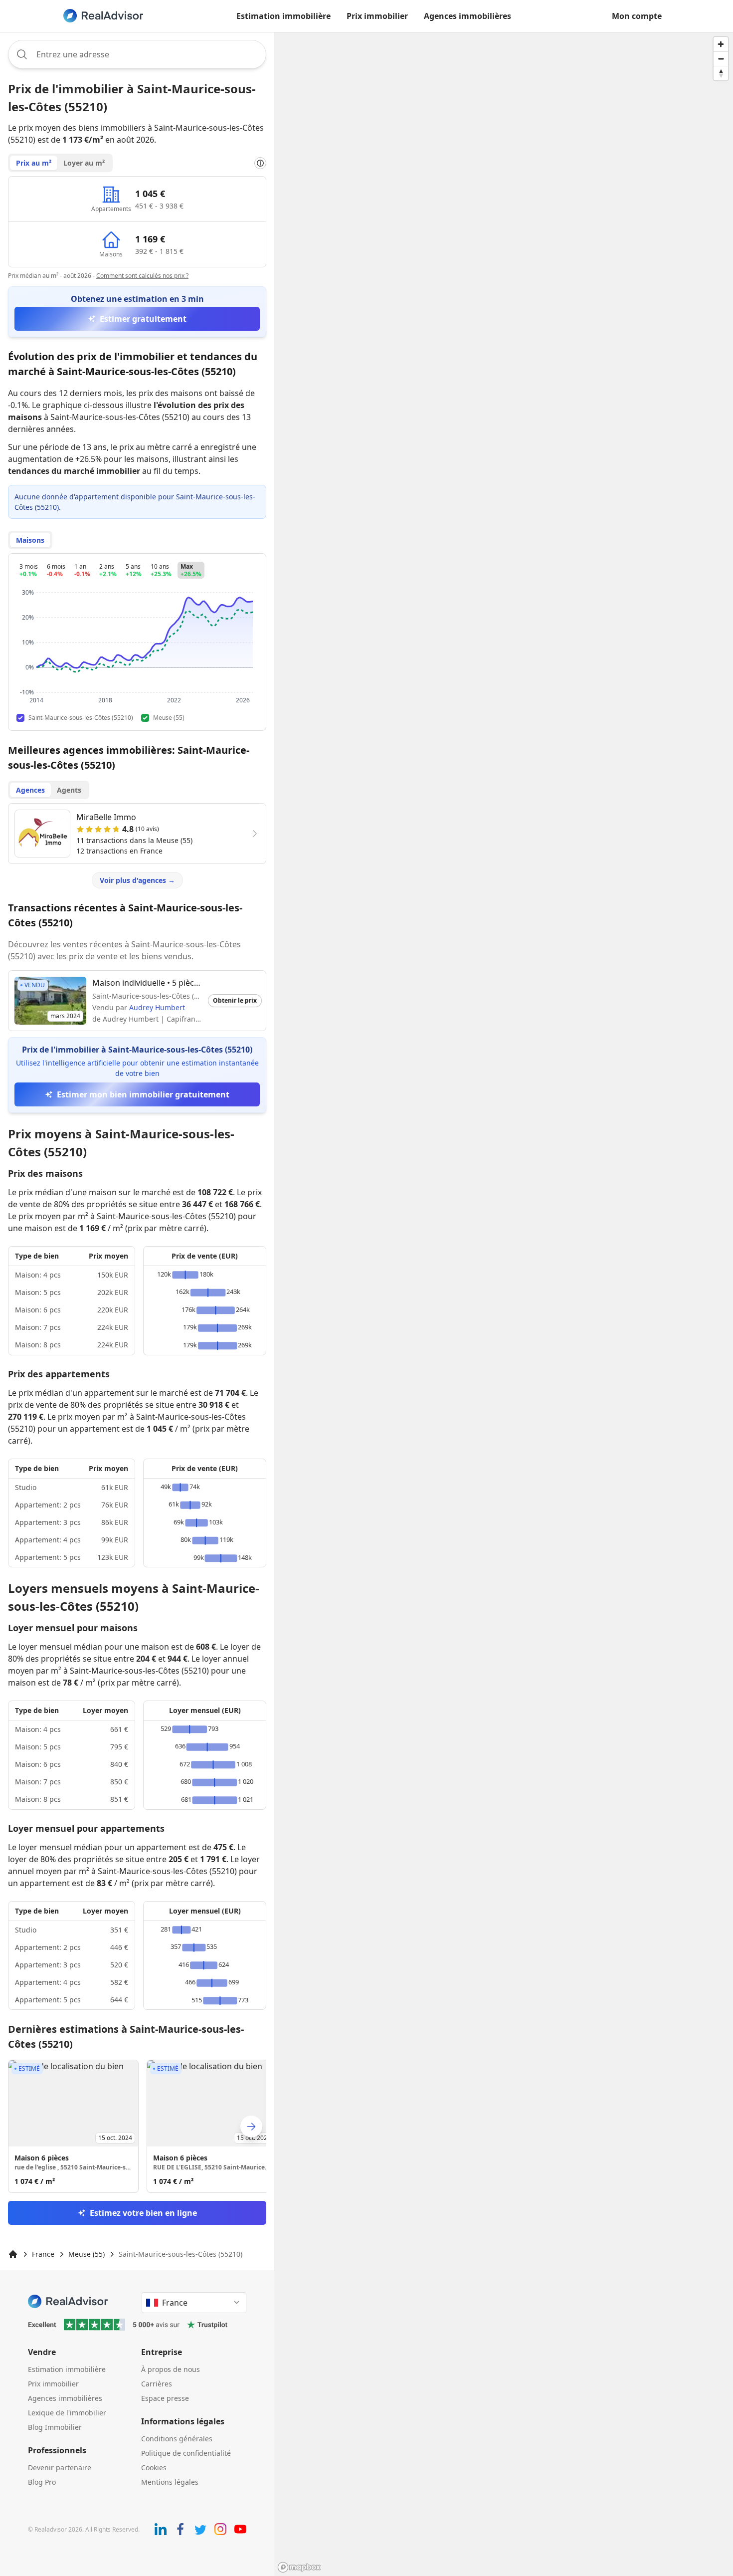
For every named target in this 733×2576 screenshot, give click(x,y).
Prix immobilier (377, 16)
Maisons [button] (30, 540)
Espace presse (165, 2398)
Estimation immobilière (283, 16)
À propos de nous (171, 2369)
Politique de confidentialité (186, 2453)
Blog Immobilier (55, 2427)
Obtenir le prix (235, 1000)
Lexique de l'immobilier (67, 2413)
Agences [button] (30, 790)
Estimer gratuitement (143, 319)
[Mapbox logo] (299, 2567)
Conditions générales (177, 2439)
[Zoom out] (721, 59)
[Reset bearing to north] (721, 73)
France (43, 2254)
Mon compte (637, 16)
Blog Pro (42, 2482)
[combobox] (137, 54)
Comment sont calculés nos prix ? (142, 276)
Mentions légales (170, 2482)
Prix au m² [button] (34, 163)
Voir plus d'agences (137, 880)
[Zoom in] (721, 44)
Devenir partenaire (60, 2468)
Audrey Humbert (157, 1007)
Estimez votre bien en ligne (143, 2213)
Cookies (154, 2468)
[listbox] (137, 2126)
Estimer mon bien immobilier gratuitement (143, 1094)
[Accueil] (13, 2254)
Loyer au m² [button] (84, 163)
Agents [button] (69, 790)
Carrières (157, 2384)
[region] (504, 1304)
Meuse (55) (87, 2254)
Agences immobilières (467, 16)
